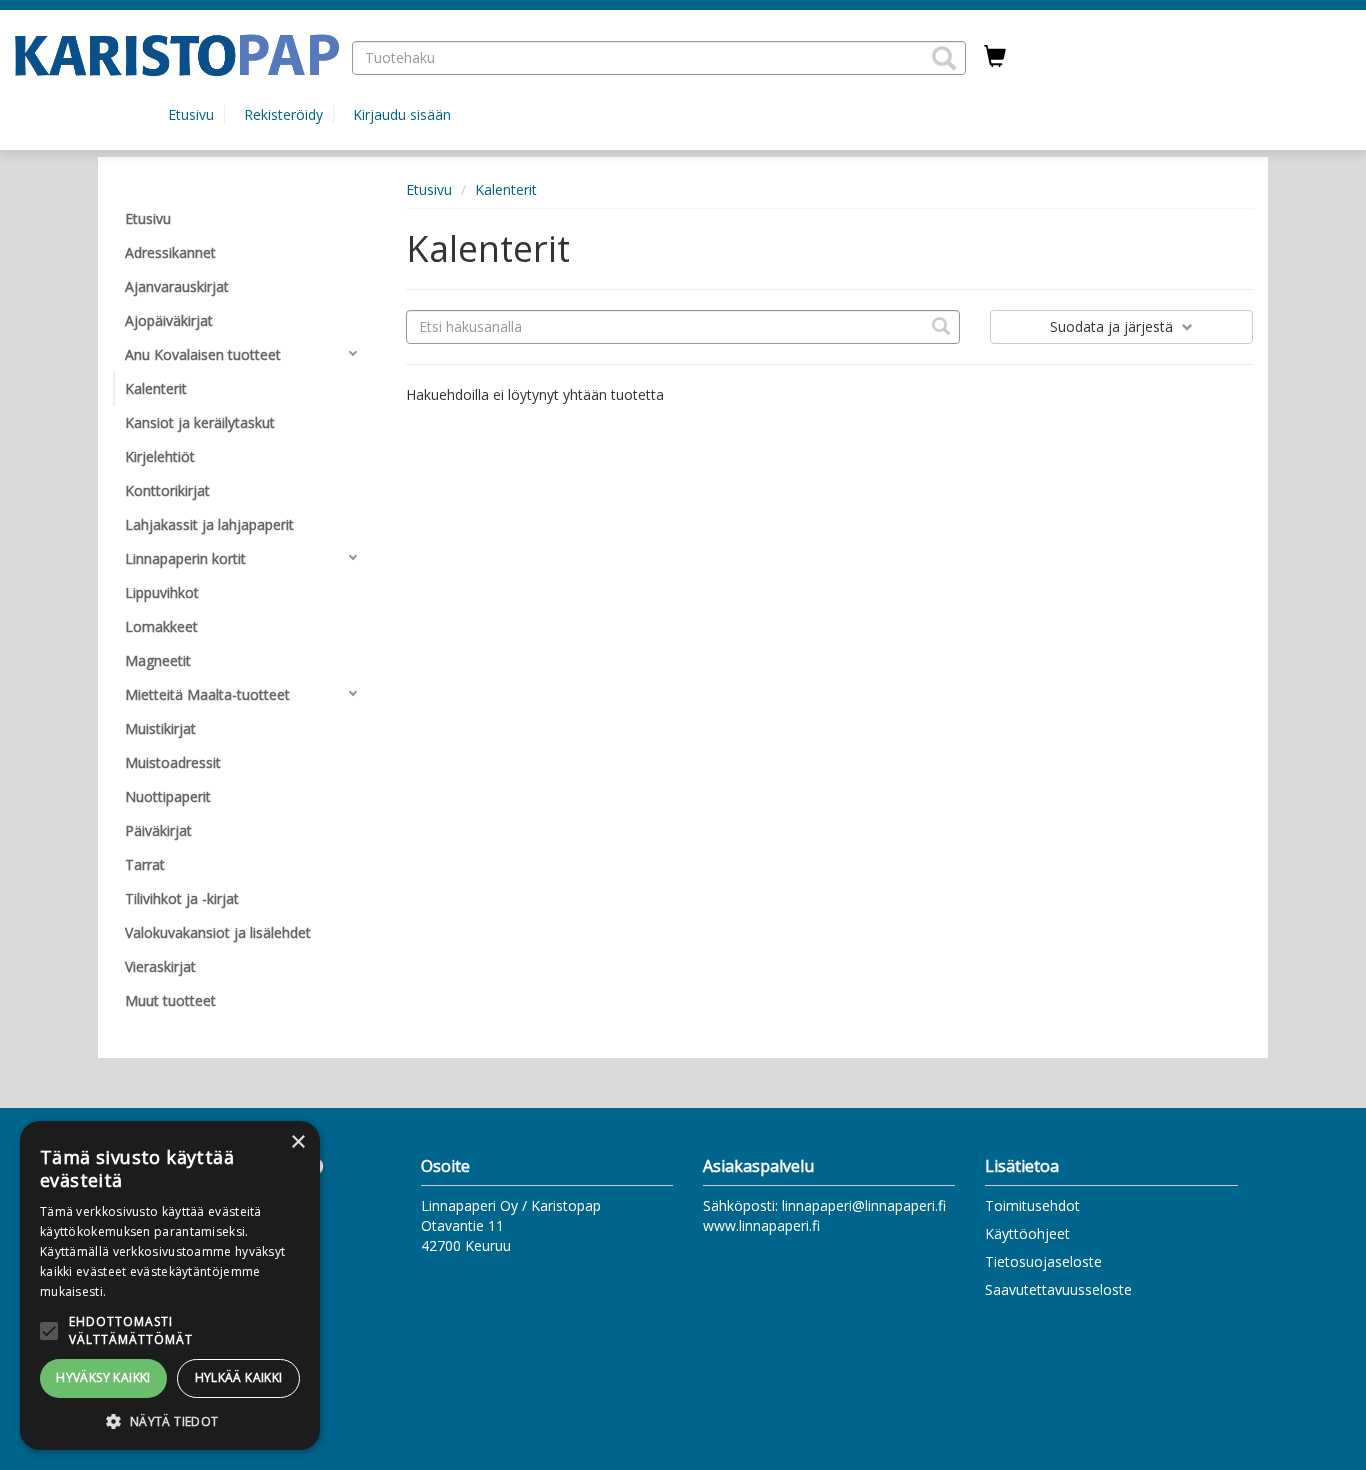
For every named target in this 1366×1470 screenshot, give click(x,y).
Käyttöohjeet (1027, 1233)
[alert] (170, 1285)
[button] (944, 58)
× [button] (297, 1142)
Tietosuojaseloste (1043, 1261)
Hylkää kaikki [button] (239, 1377)
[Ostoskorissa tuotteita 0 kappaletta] (995, 57)
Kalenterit (506, 189)
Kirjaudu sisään (402, 114)
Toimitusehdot (1032, 1205)
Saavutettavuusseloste (1058, 1289)
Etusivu (191, 114)
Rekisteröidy (283, 114)
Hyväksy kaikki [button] (103, 1377)
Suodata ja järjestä (1113, 326)
